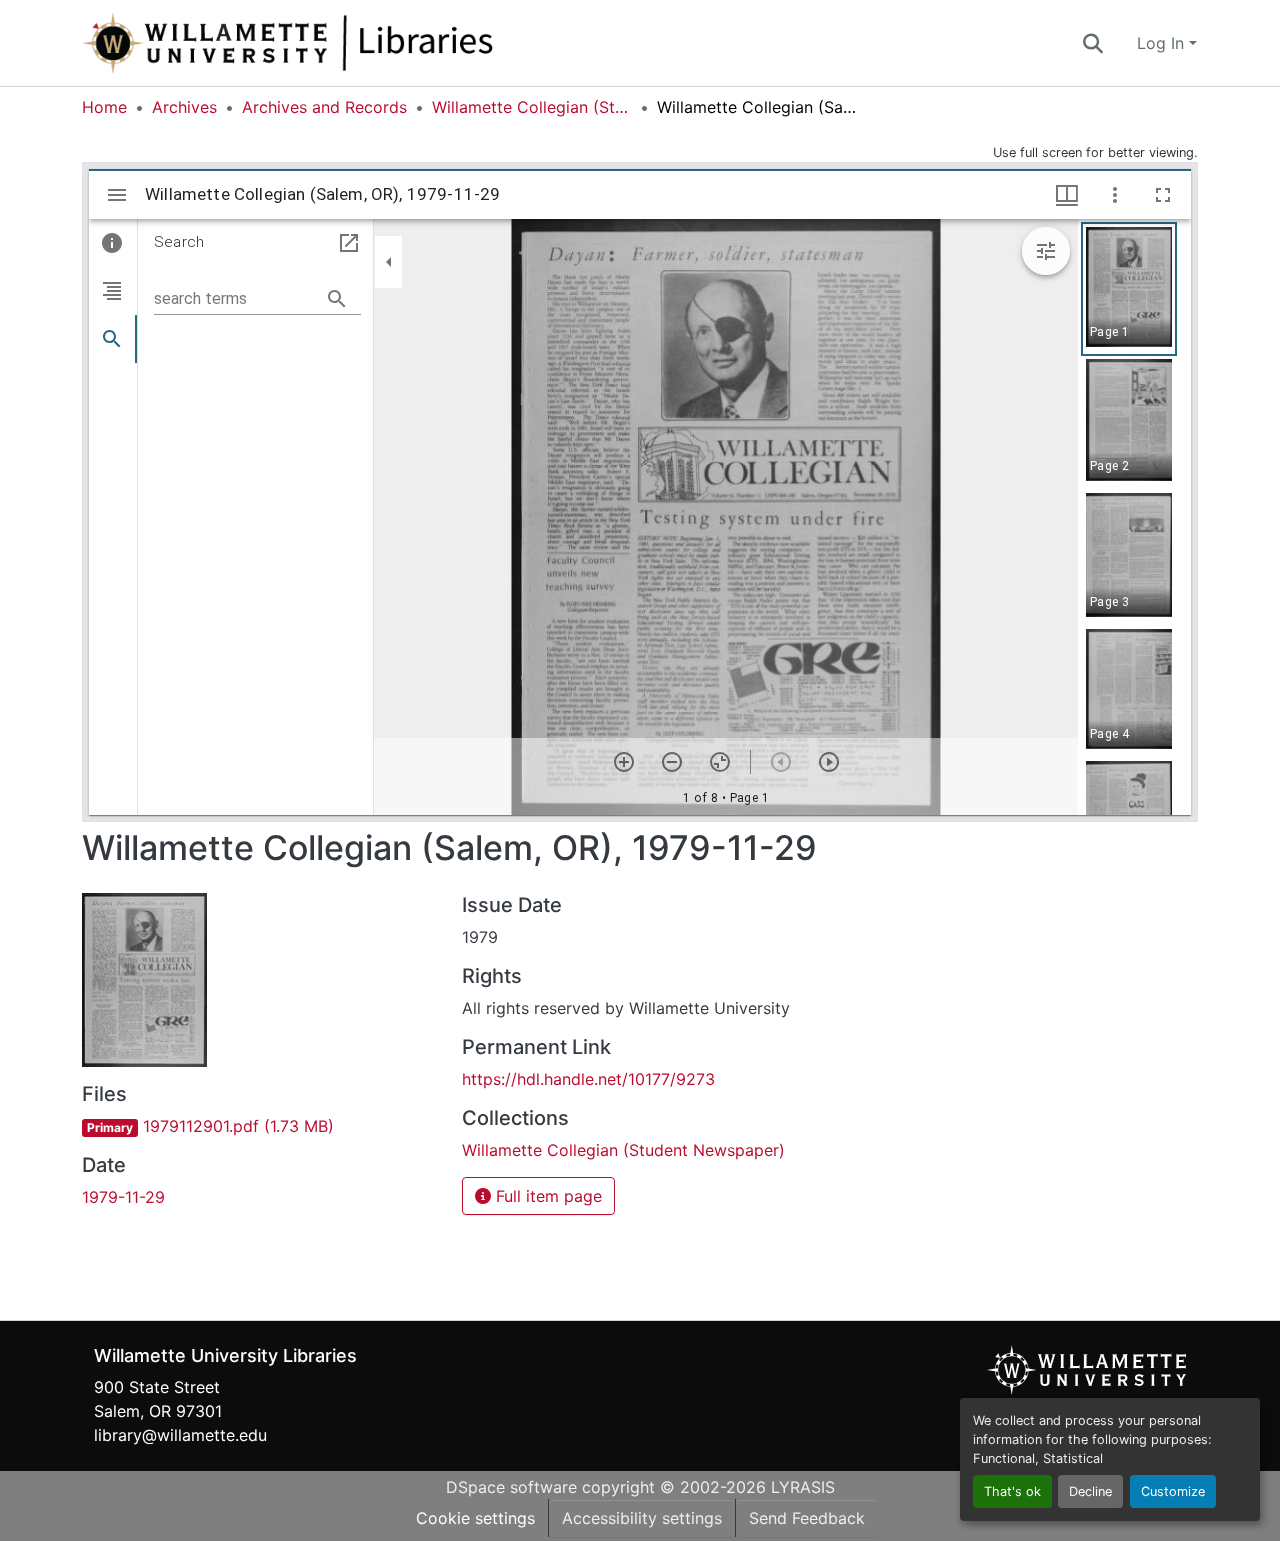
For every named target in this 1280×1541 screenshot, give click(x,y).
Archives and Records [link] (324, 107)
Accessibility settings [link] (642, 1518)
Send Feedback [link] (807, 1518)
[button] (354, 43)
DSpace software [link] (511, 1487)
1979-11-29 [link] (123, 1197)
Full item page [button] (546, 1196)
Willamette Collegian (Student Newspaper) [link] (532, 107)
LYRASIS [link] (803, 1487)
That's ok (1012, 1491)
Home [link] (104, 107)
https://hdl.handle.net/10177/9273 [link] (588, 1079)
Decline (1090, 1491)
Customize (1173, 1491)
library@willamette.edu (180, 1435)
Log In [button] (1163, 43)
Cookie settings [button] (475, 1518)
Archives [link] (184, 107)
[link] (260, 1126)
